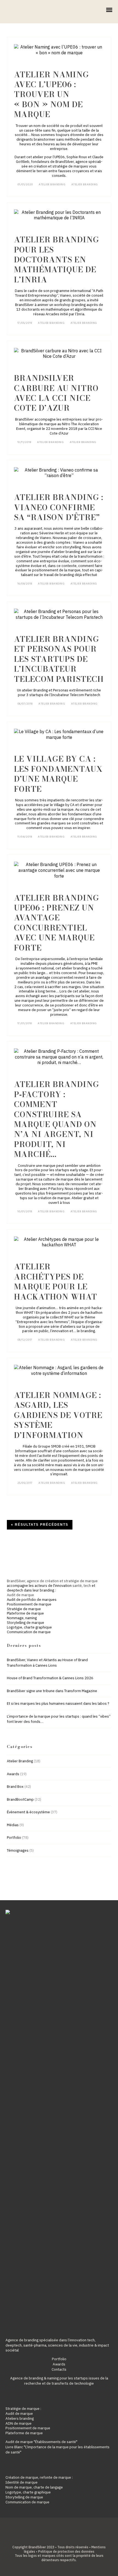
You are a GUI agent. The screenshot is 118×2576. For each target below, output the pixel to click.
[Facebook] (46, 2538)
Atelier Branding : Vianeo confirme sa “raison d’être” (59, 507)
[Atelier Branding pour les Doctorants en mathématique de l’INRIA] (59, 215)
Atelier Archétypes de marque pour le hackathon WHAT (56, 1281)
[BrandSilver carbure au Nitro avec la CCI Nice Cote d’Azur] (59, 354)
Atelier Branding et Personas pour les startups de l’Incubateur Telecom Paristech (59, 659)
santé (77, 1586)
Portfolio (14, 1838)
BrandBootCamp (20, 1799)
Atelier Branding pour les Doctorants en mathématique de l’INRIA (57, 259)
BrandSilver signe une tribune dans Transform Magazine (52, 1691)
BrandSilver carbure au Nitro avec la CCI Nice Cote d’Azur (56, 393)
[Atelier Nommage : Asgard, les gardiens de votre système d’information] (59, 1371)
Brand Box (15, 1787)
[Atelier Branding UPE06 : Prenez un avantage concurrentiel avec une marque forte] (59, 870)
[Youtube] (63, 2538)
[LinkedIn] (55, 2538)
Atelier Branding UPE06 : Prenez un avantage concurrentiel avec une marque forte (57, 923)
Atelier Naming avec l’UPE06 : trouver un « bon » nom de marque (51, 94)
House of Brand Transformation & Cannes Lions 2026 (50, 1678)
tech (87, 1586)
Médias (13, 1825)
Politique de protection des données (66, 2551)
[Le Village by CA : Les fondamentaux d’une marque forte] (59, 734)
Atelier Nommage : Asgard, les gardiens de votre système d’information (58, 1415)
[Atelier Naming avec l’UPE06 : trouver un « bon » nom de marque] (59, 50)
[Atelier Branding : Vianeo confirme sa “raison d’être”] (59, 473)
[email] (72, 2538)
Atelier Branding (52, 185)
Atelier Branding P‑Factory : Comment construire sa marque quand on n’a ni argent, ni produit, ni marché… (57, 1119)
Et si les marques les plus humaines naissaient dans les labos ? (58, 1703)
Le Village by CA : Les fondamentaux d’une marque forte (58, 774)
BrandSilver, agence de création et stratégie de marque (52, 1581)
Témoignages (18, 1850)
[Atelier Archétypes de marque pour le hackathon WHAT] (59, 1242)
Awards (13, 1774)
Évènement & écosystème (28, 1812)
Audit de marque (20, 1595)
